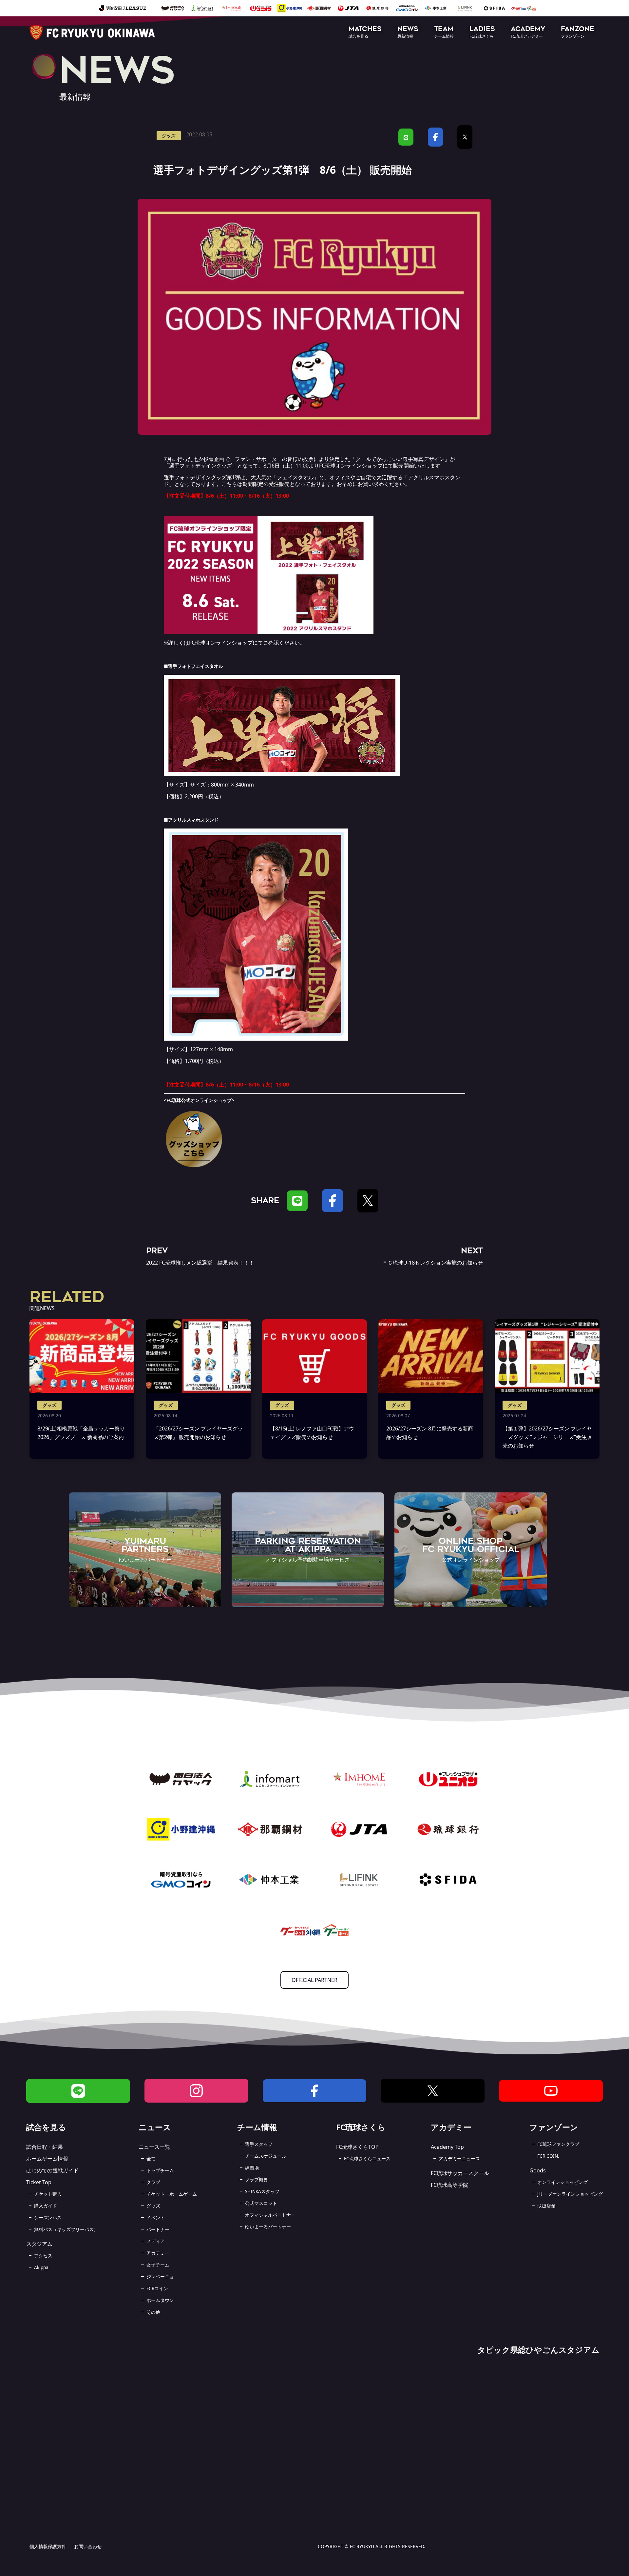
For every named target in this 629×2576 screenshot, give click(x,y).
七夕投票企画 (209, 459)
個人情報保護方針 (48, 2546)
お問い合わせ (88, 2546)
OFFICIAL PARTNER (314, 1980)
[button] (365, 33)
